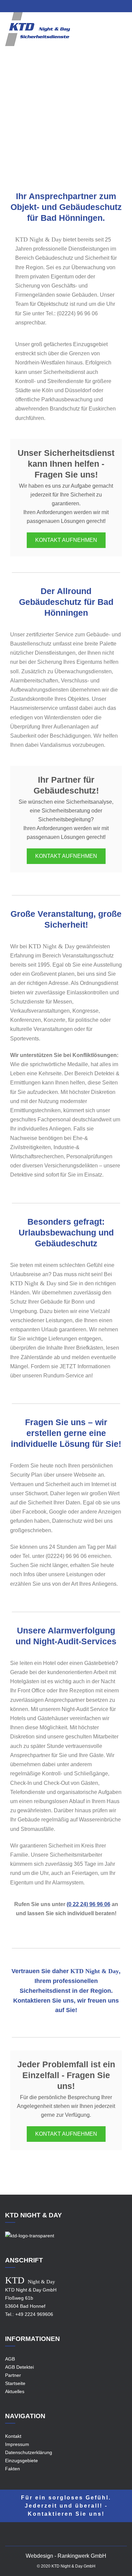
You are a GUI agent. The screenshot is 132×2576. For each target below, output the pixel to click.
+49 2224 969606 (34, 2314)
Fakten (13, 2469)
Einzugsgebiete (73, 125)
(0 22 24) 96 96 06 (89, 1904)
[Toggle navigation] (123, 34)
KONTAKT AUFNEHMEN (66, 540)
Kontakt (13, 2436)
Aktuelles (15, 2391)
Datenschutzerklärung (29, 2452)
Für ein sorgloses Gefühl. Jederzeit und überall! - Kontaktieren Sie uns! (66, 2506)
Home (43, 125)
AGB (10, 2359)
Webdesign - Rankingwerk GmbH (66, 2556)
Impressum (17, 2444)
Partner (13, 2375)
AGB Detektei (19, 2367)
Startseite (15, 2383)
